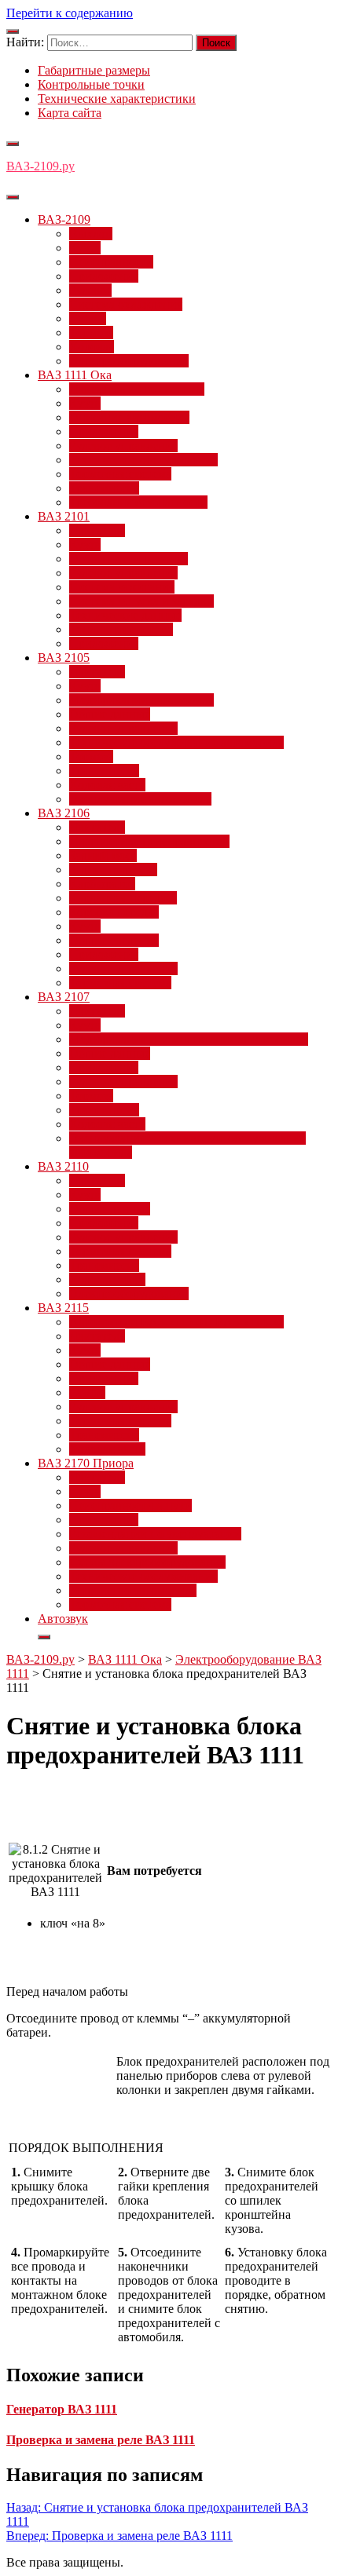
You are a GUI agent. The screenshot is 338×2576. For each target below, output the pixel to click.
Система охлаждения (126, 304)
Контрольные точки (91, 84)
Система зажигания (122, 587)
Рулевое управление (123, 446)
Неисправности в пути (130, 1505)
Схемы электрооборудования (147, 1562)
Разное (87, 1392)
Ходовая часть (107, 785)
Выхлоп (91, 234)
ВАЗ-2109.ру (40, 166)
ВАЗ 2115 (63, 1308)
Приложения (104, 276)
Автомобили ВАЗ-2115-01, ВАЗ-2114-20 (176, 1322)
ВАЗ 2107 (64, 997)
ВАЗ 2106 (64, 813)
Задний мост (103, 855)
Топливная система (121, 629)
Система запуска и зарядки (141, 601)
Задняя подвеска (113, 870)
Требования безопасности (138, 502)
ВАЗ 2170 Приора (86, 1463)
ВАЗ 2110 (63, 1166)
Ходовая (92, 347)
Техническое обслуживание (143, 460)
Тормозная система (120, 474)
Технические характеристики (117, 99)
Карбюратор (102, 884)
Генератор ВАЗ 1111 (62, 2409)
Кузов (85, 248)
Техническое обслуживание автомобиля (176, 742)
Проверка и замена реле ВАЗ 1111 (101, 2440)
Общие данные (110, 714)
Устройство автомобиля (133, 1590)
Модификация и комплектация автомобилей (189, 1039)
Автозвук (63, 1619)
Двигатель (97, 530)
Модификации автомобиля (141, 700)
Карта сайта (70, 113)
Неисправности (111, 262)
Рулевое (90, 290)
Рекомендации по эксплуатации (155, 1534)
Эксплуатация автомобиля (140, 799)
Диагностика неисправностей (149, 841)
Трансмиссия (104, 488)
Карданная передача (123, 898)
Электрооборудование (129, 361)
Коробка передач (114, 912)
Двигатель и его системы (137, 389)
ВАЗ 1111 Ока (75, 375)
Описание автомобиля (129, 417)
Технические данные (125, 615)
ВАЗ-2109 (64, 219)
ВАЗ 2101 (64, 516)
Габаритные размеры (94, 70)
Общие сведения (114, 940)
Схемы (88, 318)
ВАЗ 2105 (64, 658)
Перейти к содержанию (70, 13)
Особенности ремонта (129, 559)
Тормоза (91, 333)
